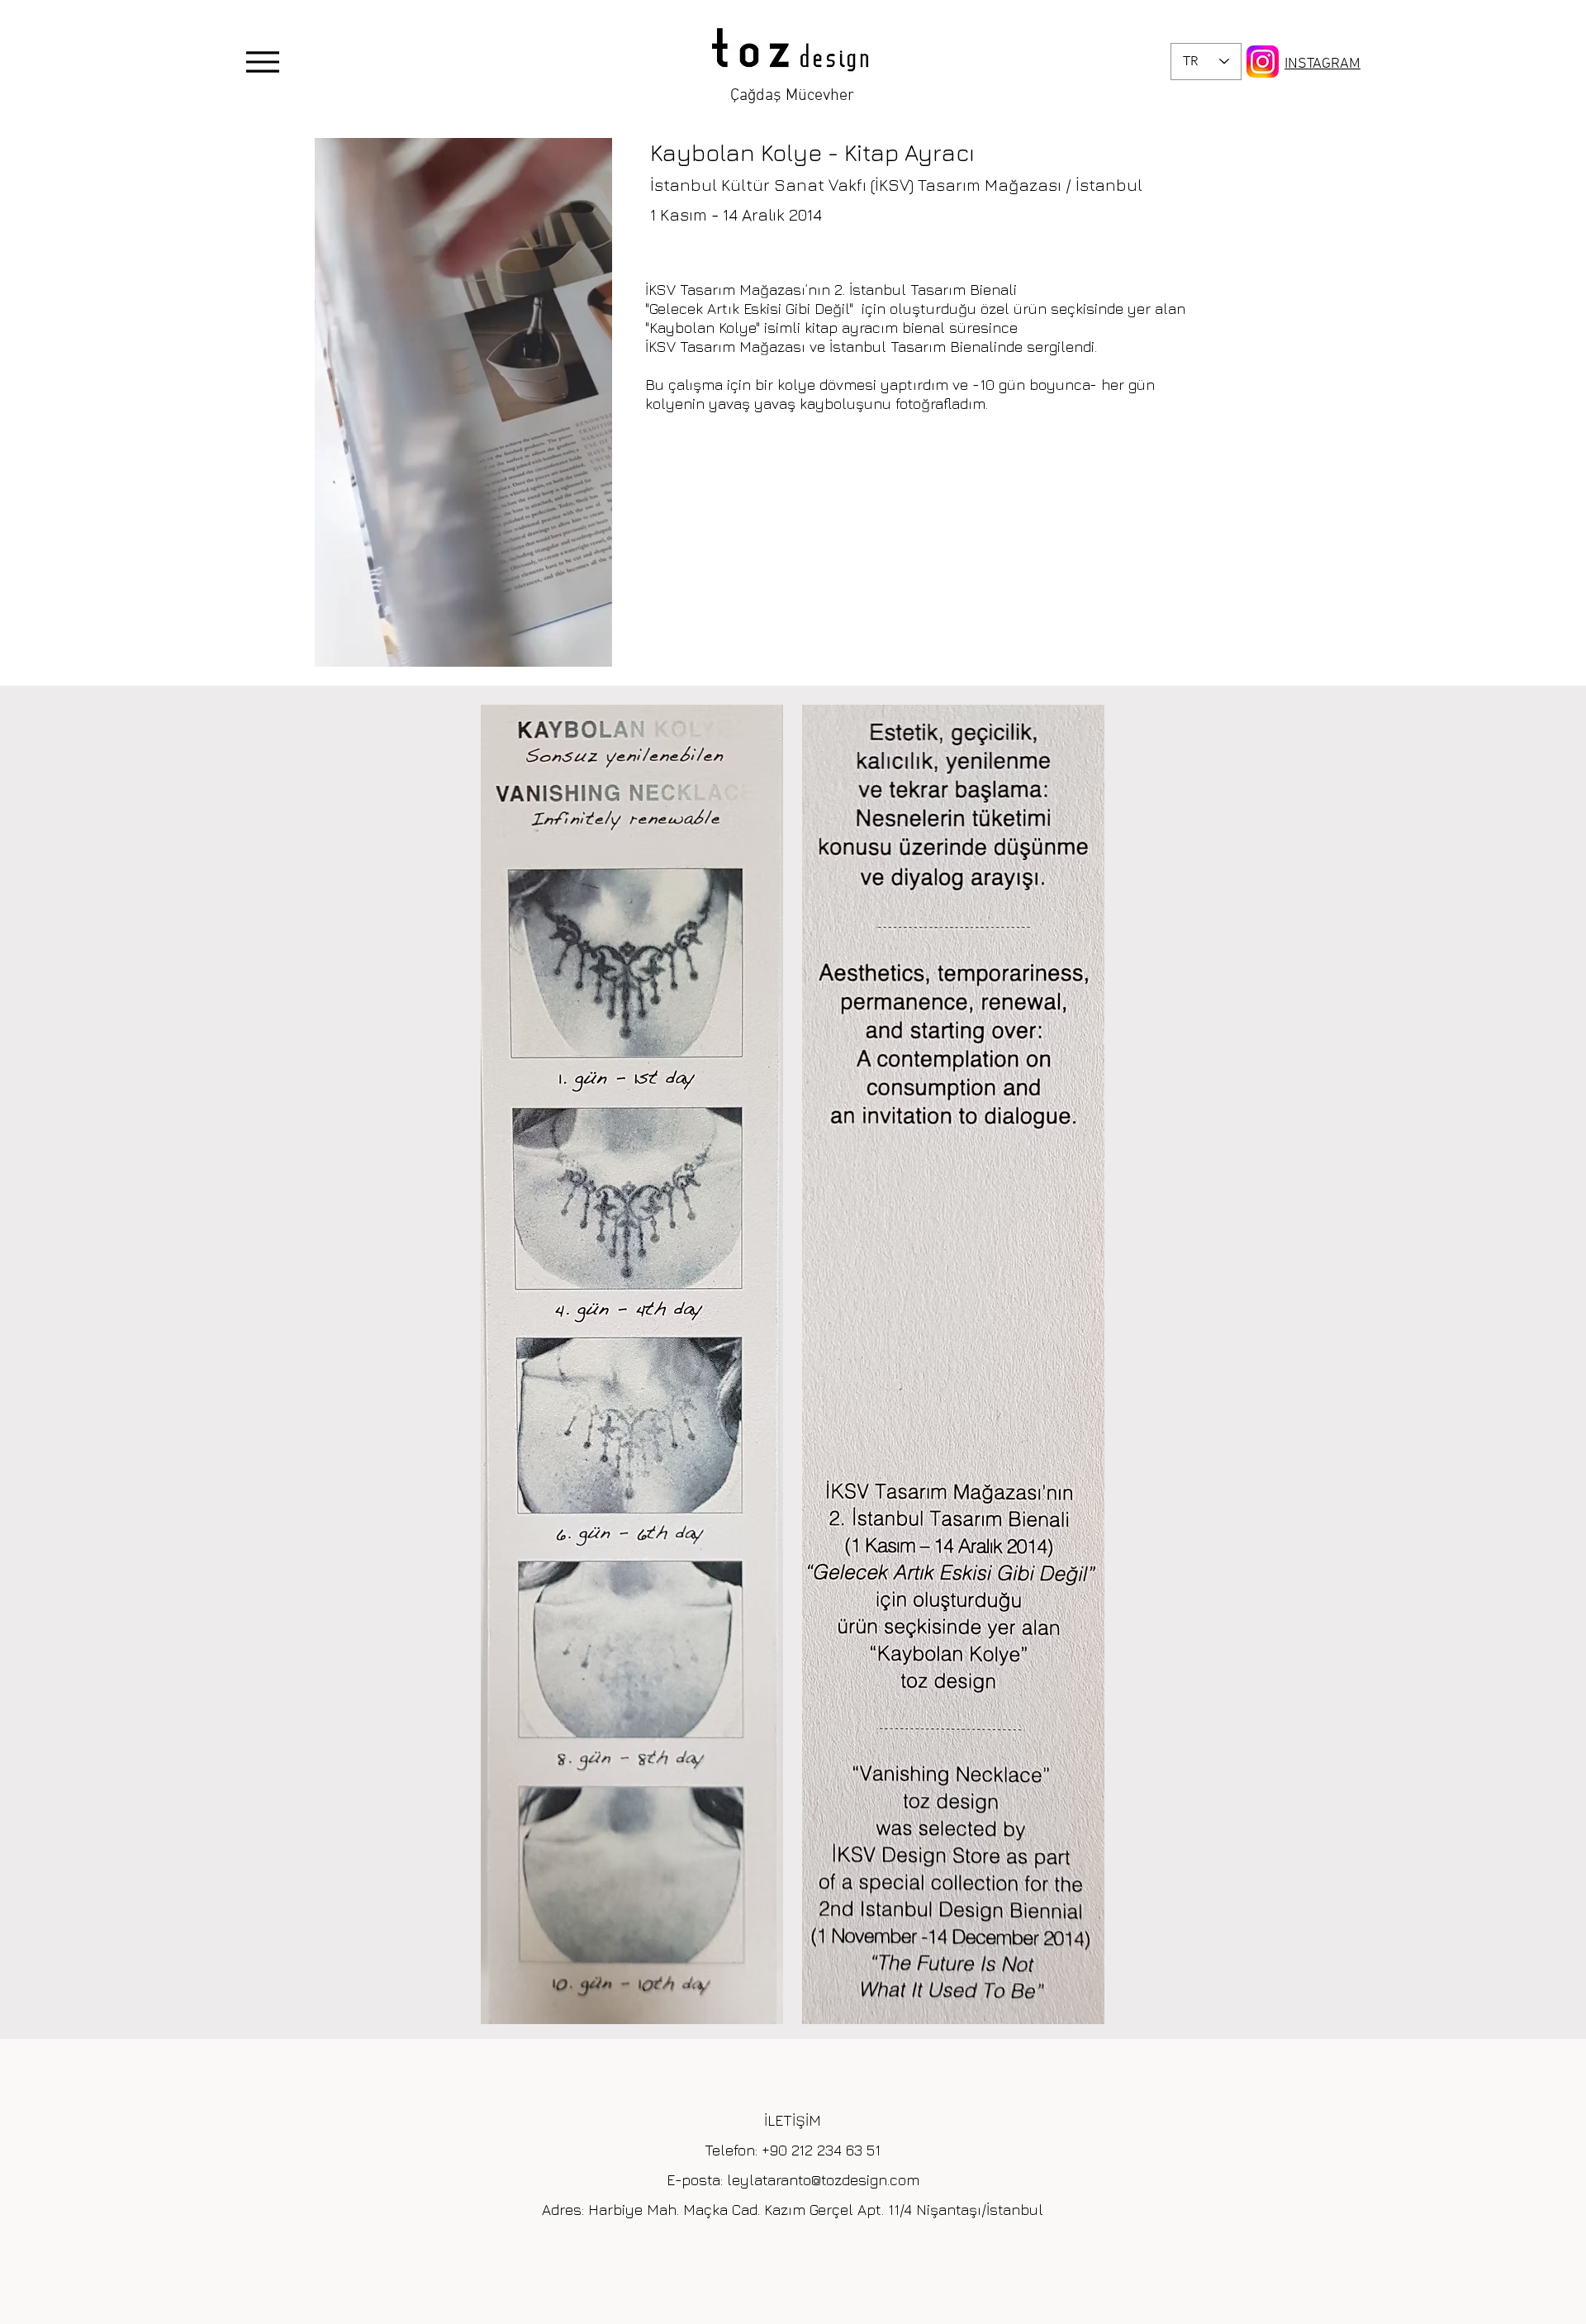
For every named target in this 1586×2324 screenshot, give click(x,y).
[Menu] (262, 62)
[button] (591, 649)
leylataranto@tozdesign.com (823, 2180)
